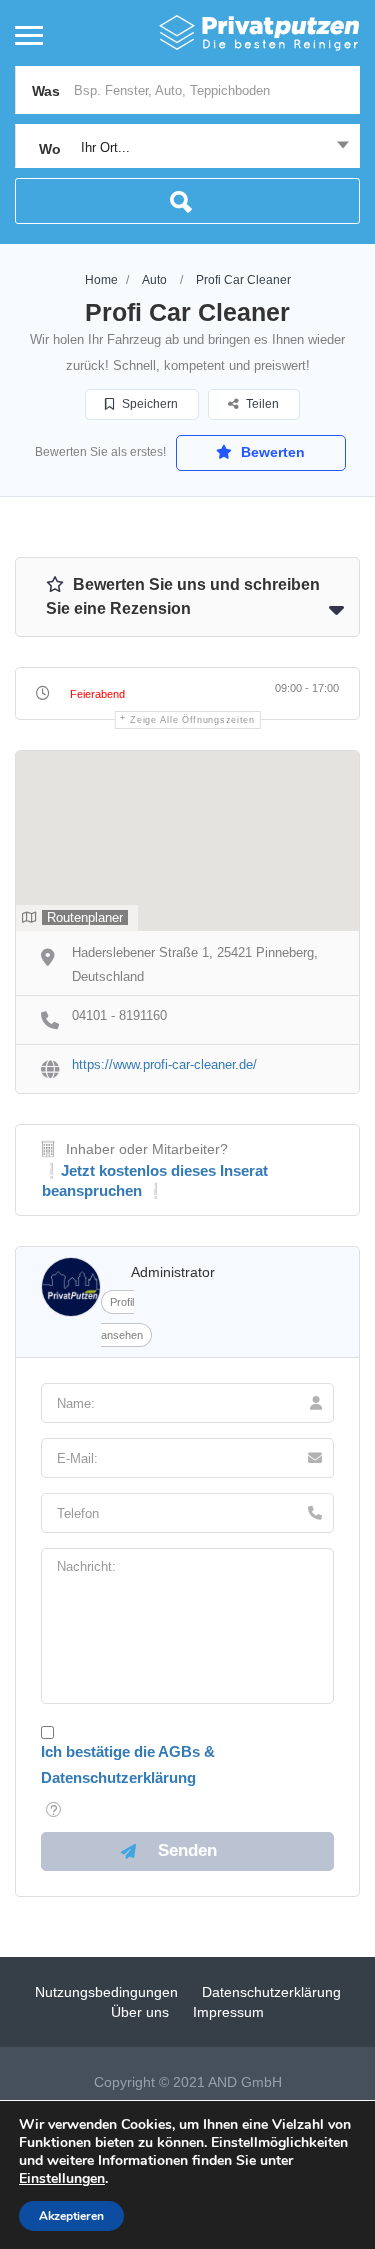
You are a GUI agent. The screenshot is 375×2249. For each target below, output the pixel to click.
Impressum (228, 2012)
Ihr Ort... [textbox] (105, 147)
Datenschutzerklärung (271, 1992)
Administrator (173, 1272)
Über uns (140, 2012)
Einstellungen (62, 2179)
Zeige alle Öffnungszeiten (192, 720)
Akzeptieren (71, 2216)
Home (101, 280)
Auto (154, 280)
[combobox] (187, 148)
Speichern (148, 404)
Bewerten (271, 452)
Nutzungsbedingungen (106, 1992)
